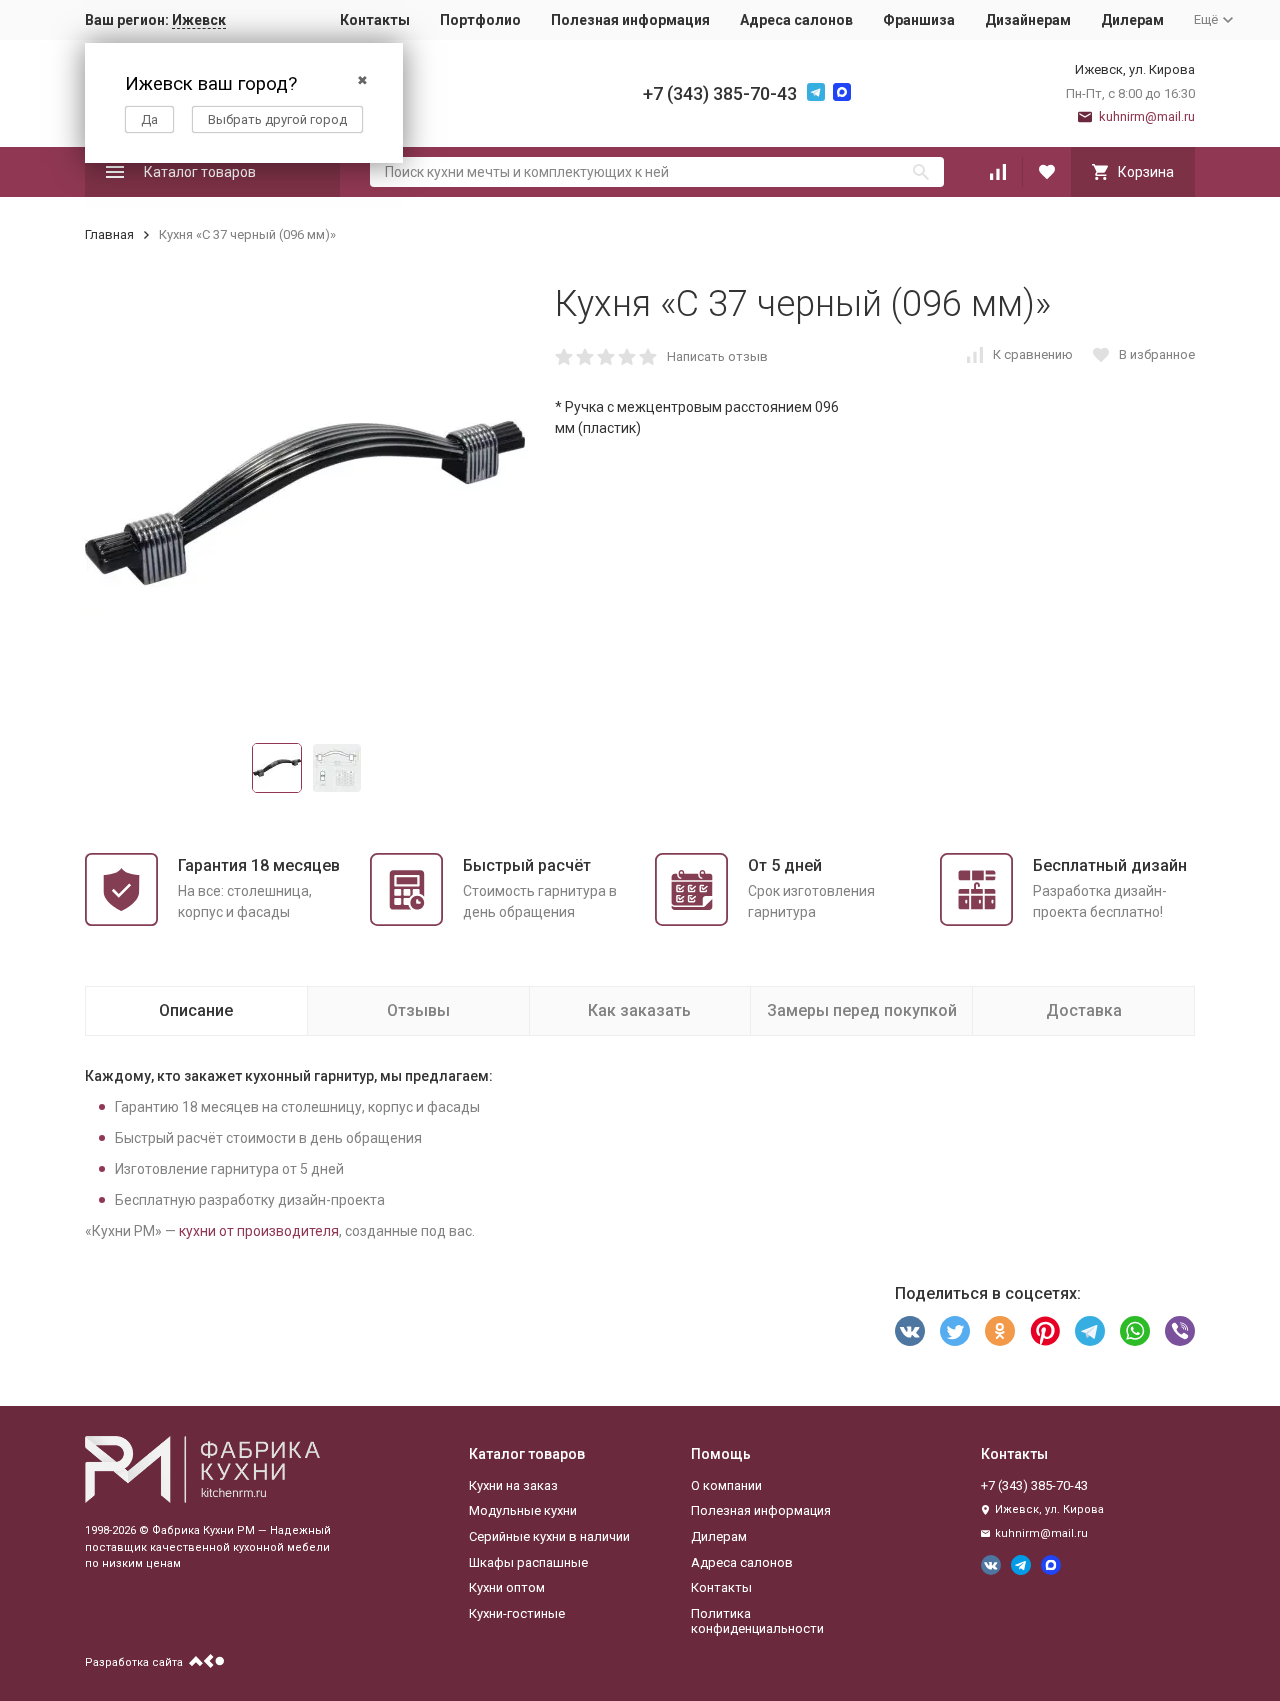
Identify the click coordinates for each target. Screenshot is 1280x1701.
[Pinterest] (1045, 1331)
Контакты (375, 20)
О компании (726, 1485)
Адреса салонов (796, 20)
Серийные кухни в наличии (549, 1536)
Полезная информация (630, 20)
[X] (955, 1331)
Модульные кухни (523, 1510)
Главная (109, 234)
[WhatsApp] (1135, 1331)
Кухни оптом (507, 1587)
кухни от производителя (259, 1231)
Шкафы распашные (528, 1562)
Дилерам (1132, 20)
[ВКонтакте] (910, 1331)
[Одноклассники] (1000, 1331)
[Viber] (1180, 1331)
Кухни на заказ (513, 1485)
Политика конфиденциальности (757, 1621)
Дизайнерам (1028, 20)
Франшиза (919, 20)
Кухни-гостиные (517, 1613)
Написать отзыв (717, 356)
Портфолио (480, 20)
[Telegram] (1090, 1331)
